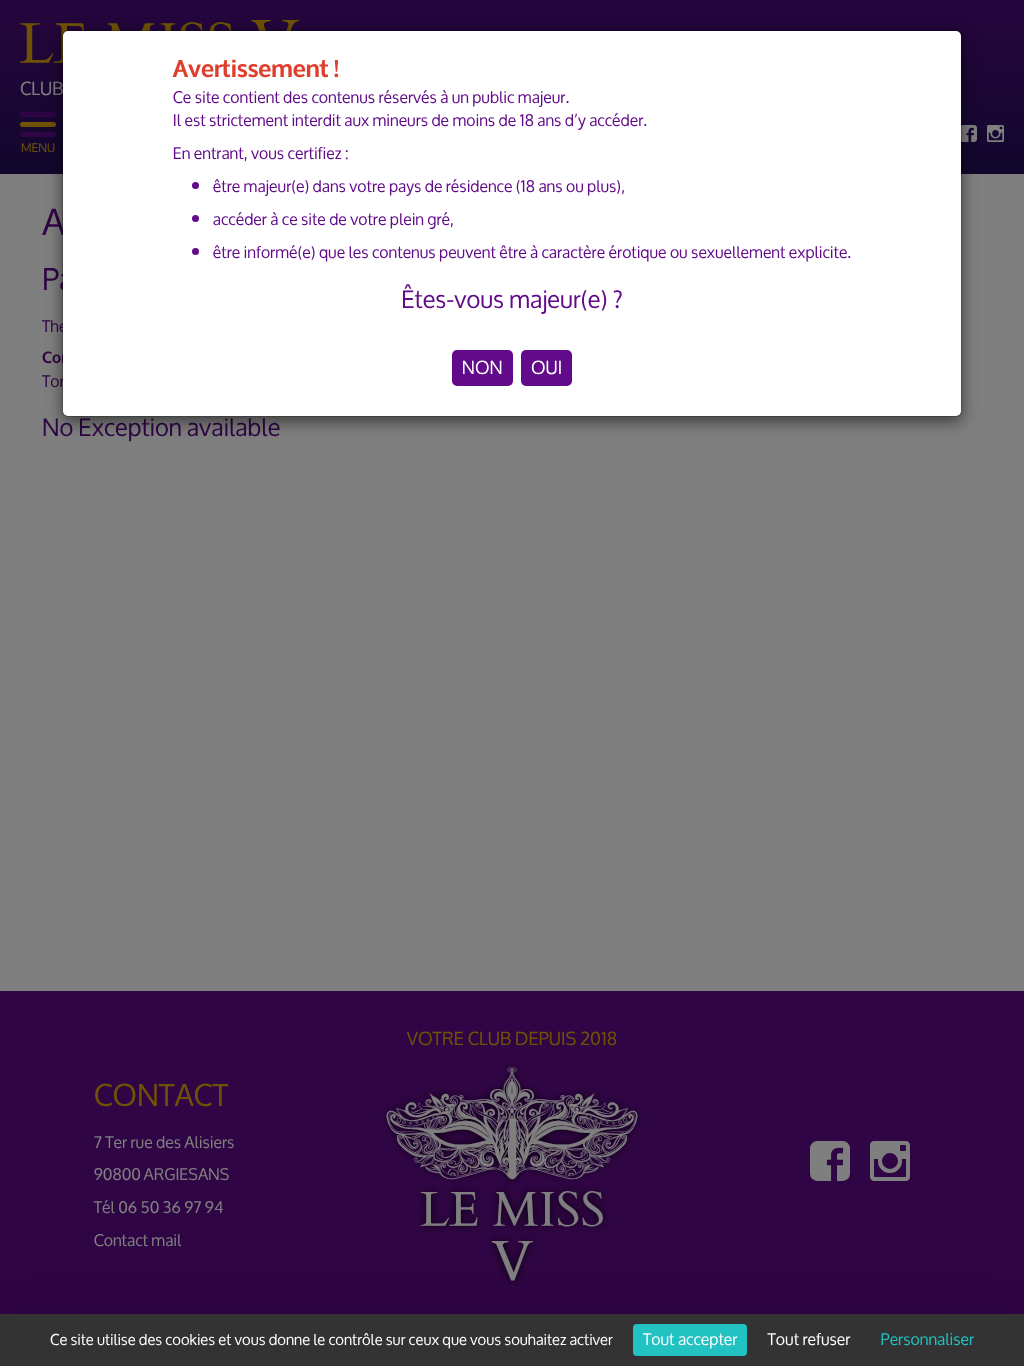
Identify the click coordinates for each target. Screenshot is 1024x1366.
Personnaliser (927, 1340)
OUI (546, 368)
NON (482, 368)
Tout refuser (809, 1340)
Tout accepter (690, 1340)
